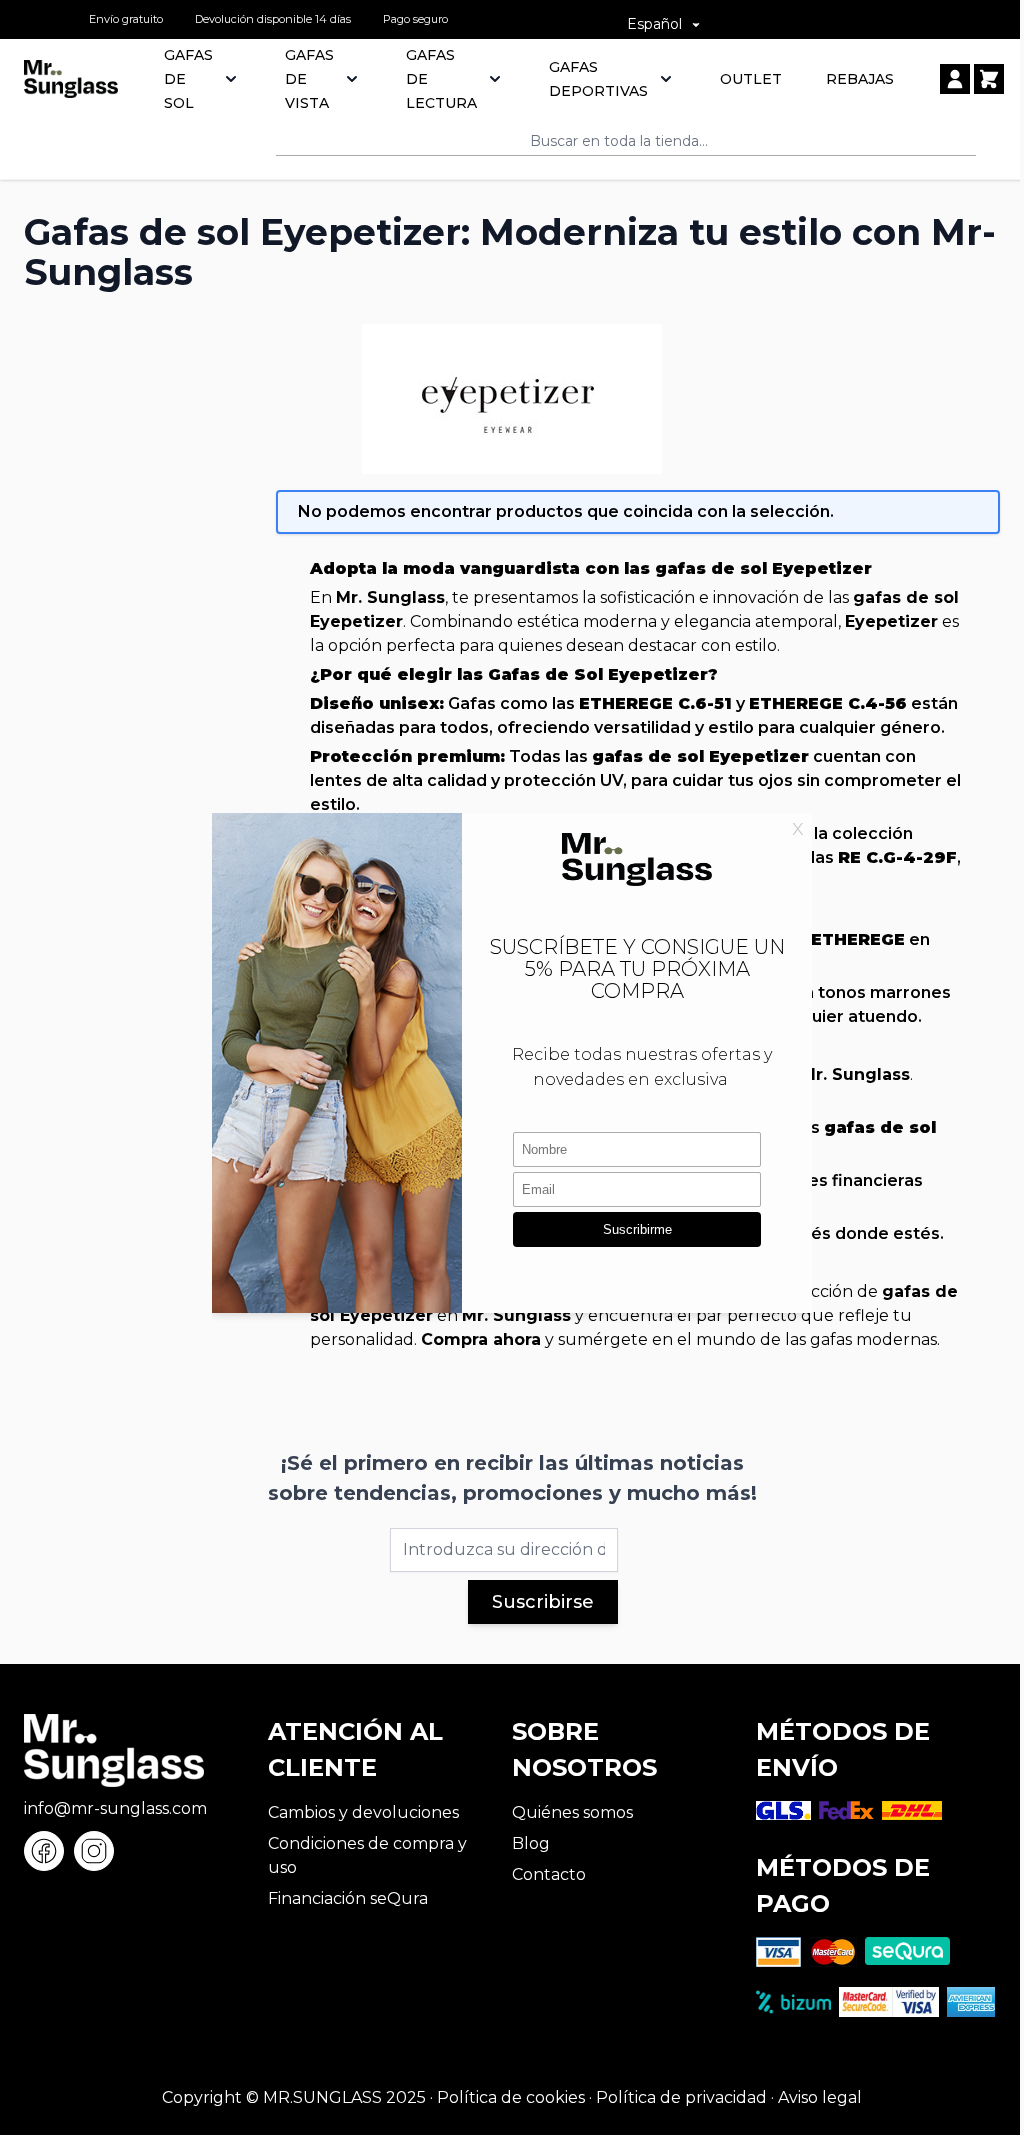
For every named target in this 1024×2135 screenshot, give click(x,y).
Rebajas (860, 79)
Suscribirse (543, 1602)
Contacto (549, 1874)
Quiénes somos (572, 1812)
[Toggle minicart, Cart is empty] (989, 79)
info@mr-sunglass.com (115, 1808)
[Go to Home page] (71, 79)
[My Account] (955, 79)
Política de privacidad (681, 2097)
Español (654, 24)
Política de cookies (511, 2097)
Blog (531, 1843)
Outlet (751, 79)
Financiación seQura (348, 1898)
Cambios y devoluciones (363, 1812)
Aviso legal (820, 2097)
